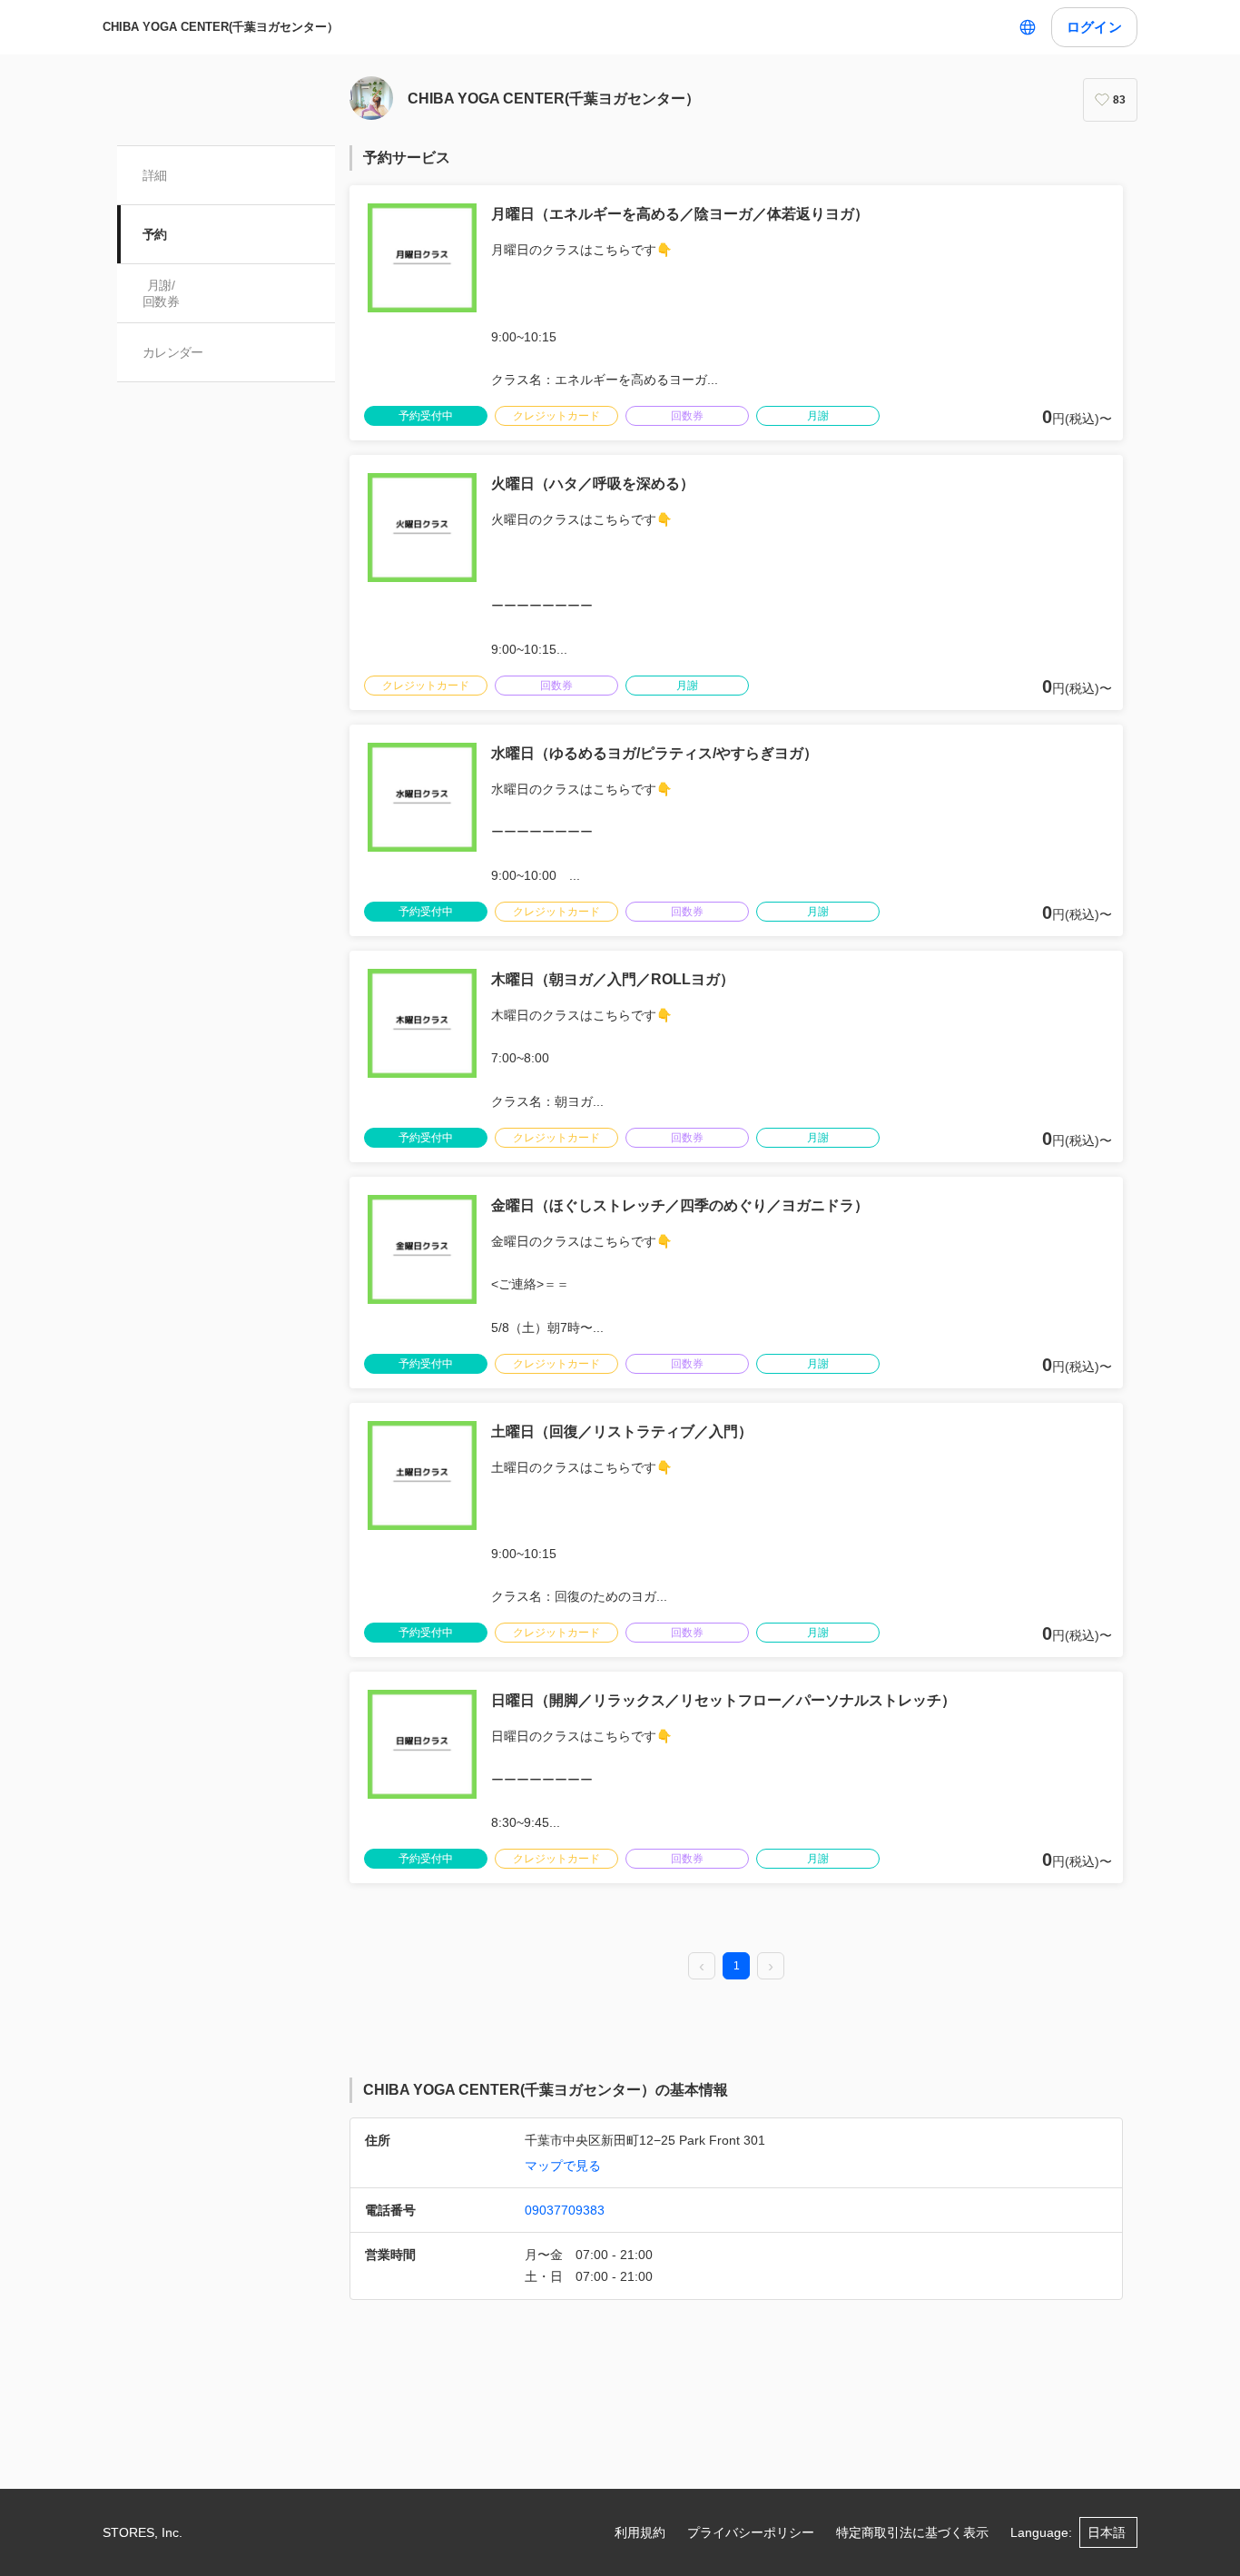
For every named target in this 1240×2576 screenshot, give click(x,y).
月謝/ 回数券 (161, 293)
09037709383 (565, 2210)
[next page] (771, 1967)
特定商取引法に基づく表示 (912, 2532)
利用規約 (640, 2532)
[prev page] (702, 1967)
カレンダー (173, 352)
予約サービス (407, 158)
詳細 (155, 175)
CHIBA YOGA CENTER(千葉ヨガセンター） (221, 27)
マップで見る (563, 2166)
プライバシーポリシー (751, 2532)
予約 (155, 234)
